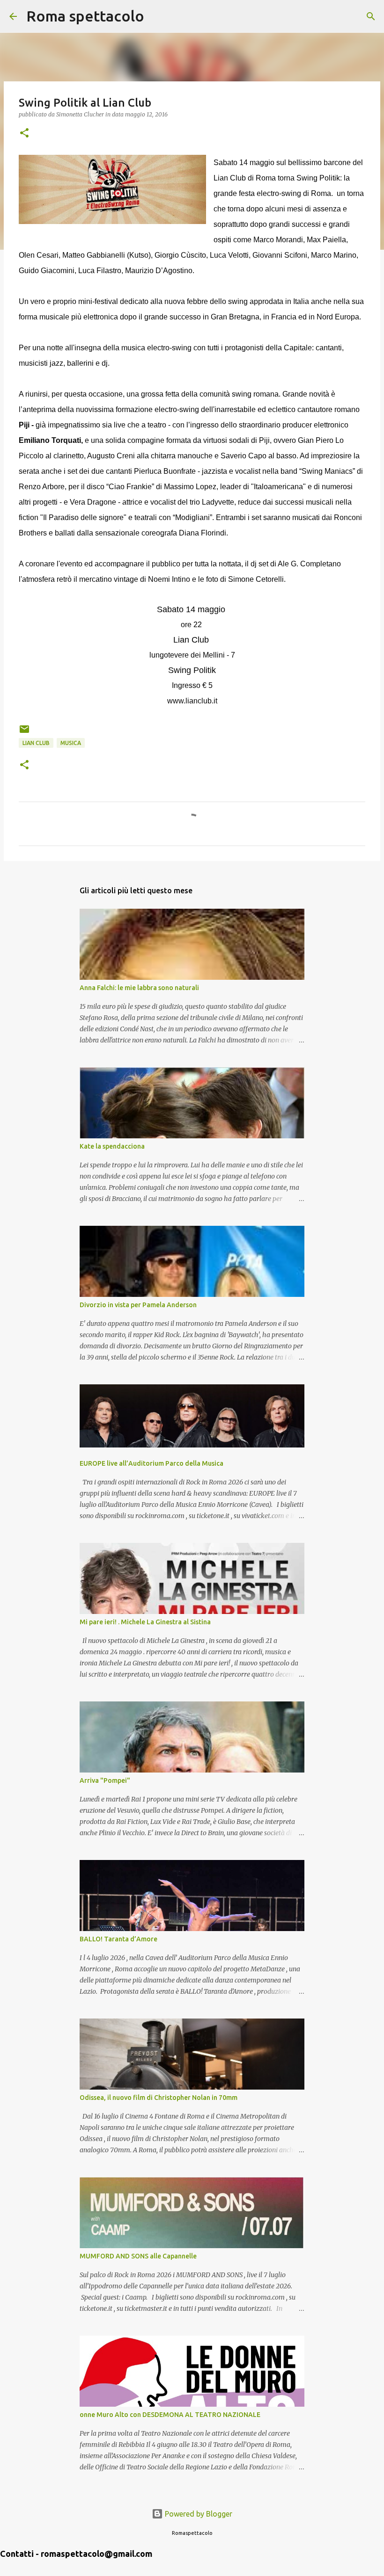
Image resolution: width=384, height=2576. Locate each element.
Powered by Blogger (198, 2514)
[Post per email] (24, 733)
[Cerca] (157, 16)
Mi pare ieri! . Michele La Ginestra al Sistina (145, 1622)
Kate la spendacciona (112, 1146)
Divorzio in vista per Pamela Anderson (138, 1305)
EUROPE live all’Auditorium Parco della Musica (151, 1463)
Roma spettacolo (85, 16)
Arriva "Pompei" (105, 1780)
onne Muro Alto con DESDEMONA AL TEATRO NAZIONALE (170, 2415)
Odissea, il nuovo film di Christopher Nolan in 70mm (159, 2098)
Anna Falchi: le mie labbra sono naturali (139, 988)
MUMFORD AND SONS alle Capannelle (138, 2256)
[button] (24, 134)
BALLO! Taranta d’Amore (118, 1939)
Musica (71, 743)
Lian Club (36, 743)
